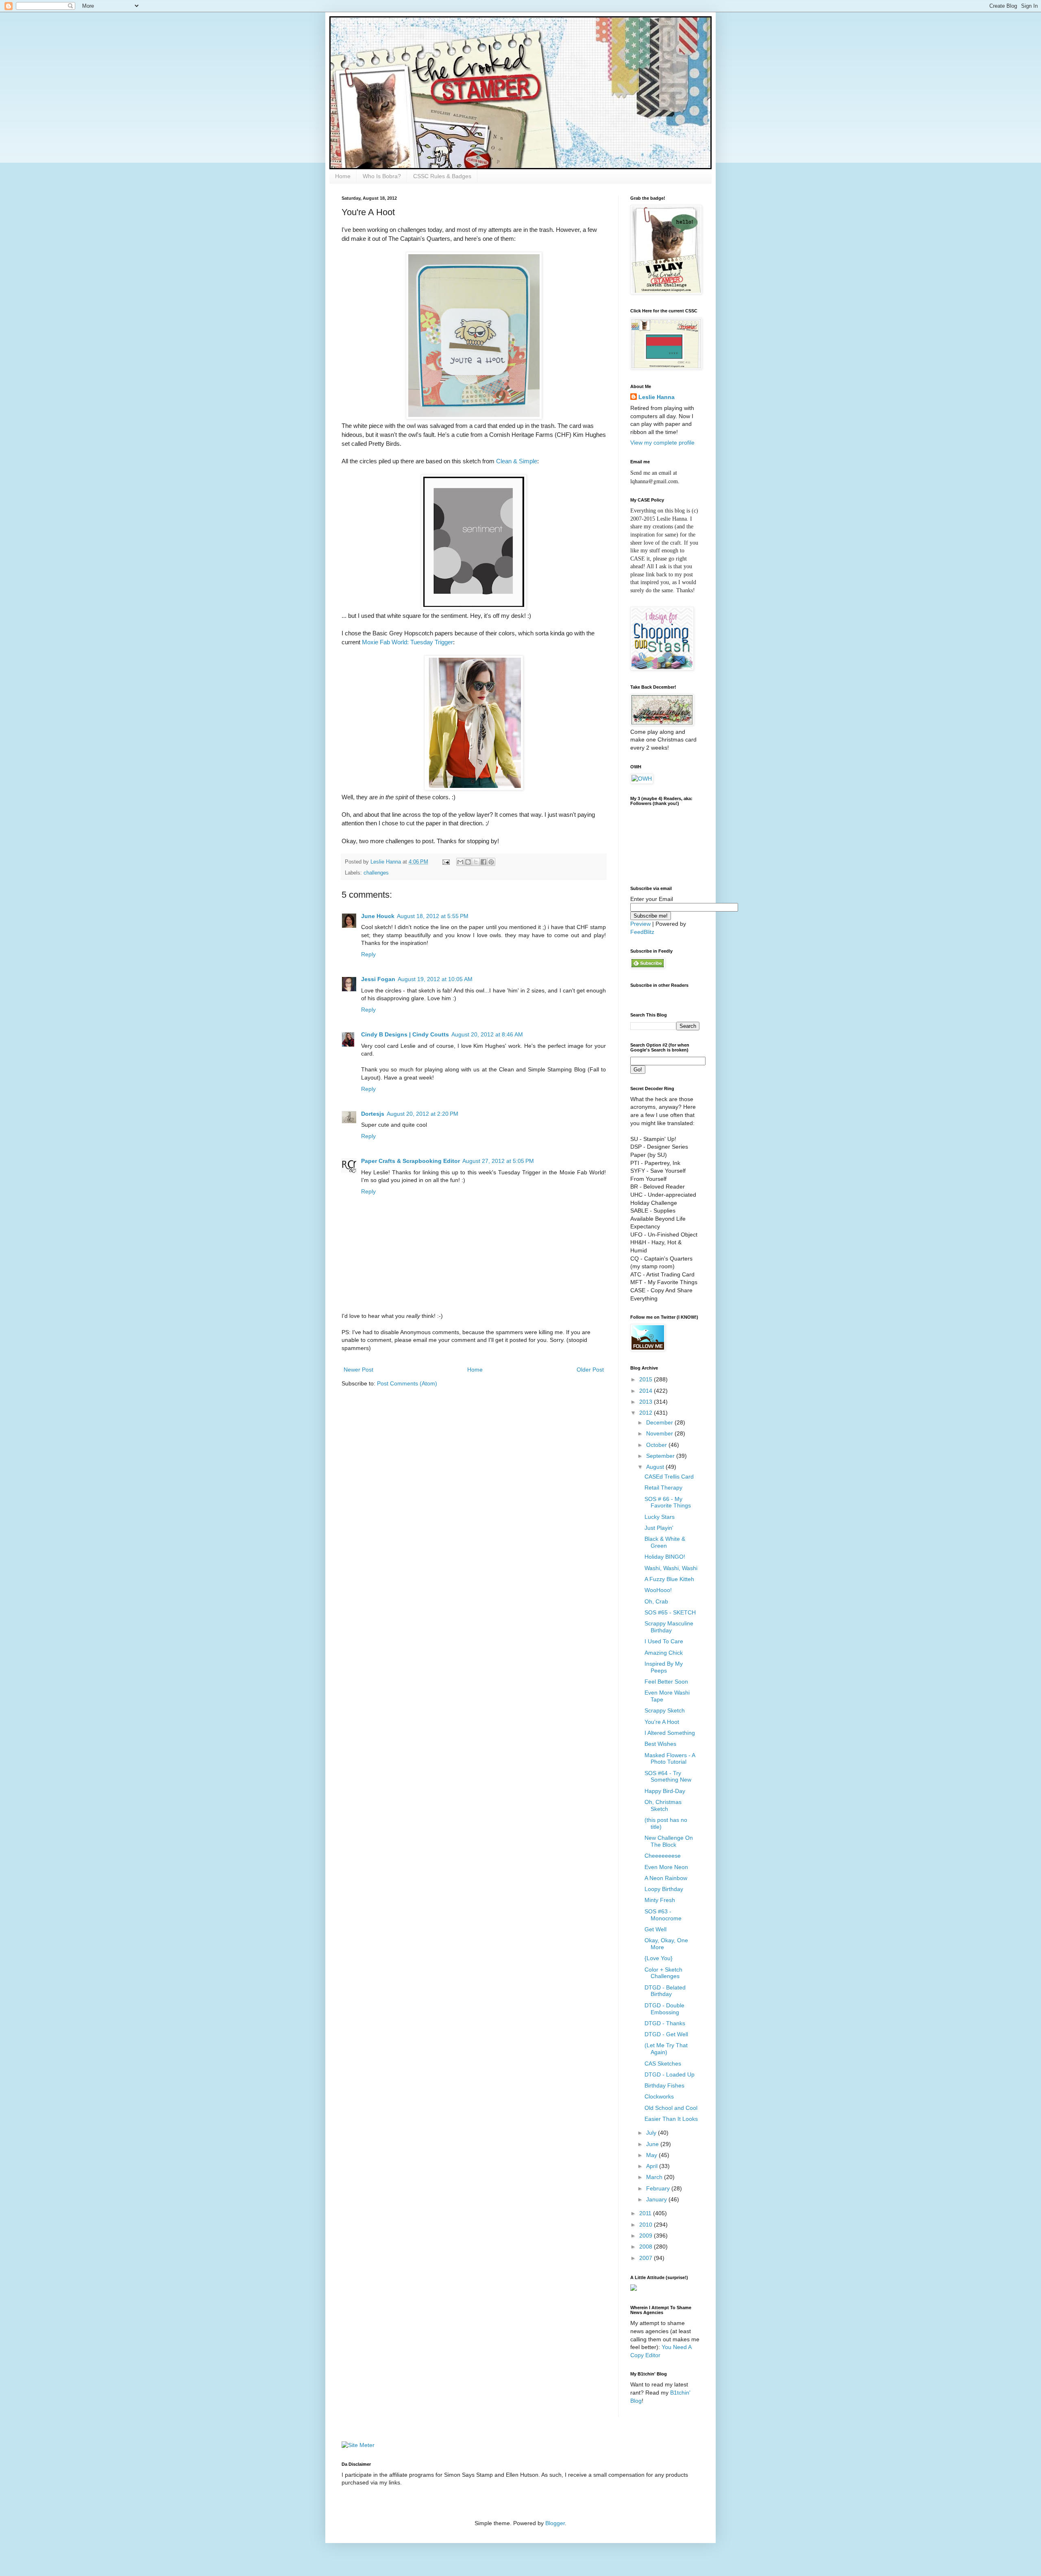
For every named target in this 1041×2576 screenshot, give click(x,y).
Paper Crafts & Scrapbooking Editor (411, 1161)
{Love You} (659, 1958)
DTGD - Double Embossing (664, 2009)
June (653, 2144)
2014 (647, 1391)
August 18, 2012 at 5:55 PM (433, 916)
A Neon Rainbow (666, 1878)
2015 (647, 1379)
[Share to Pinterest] (491, 862)
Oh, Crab (656, 1601)
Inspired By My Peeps (664, 1667)
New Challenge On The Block (669, 1841)
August (656, 1467)
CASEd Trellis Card (669, 1477)
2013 (647, 1402)
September (661, 1456)
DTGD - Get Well (666, 2034)
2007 (647, 2258)
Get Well (656, 1929)
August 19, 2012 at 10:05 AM (435, 979)
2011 (646, 2213)
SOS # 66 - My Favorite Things (668, 1502)
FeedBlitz (642, 932)
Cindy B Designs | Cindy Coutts (405, 1034)
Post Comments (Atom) (407, 1383)
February (659, 2188)
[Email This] (460, 862)
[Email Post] (446, 862)
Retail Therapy (663, 1488)
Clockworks (659, 2096)
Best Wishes (660, 1744)
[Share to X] (476, 862)
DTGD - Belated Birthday (665, 1991)
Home (343, 176)
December (660, 1422)
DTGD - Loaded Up (670, 2074)
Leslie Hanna (657, 397)
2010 (647, 2225)
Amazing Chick (664, 1653)
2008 (647, 2247)
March (655, 2177)
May (652, 2155)
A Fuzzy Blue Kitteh (669, 1579)
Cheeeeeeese (663, 1856)
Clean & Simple (517, 461)
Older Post (590, 1370)
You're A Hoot (662, 1722)
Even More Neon (666, 1867)
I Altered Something (670, 1733)
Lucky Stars (660, 1517)
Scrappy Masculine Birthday (669, 1627)
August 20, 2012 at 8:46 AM (487, 1034)
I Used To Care (664, 1641)
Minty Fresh (660, 1900)
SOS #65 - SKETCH (670, 1612)
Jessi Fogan (378, 979)
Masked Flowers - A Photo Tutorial (670, 1759)
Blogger (555, 2523)
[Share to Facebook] (483, 862)
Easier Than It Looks (671, 2119)
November (660, 1433)
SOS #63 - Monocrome (663, 1915)
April (653, 2166)
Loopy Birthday (664, 1889)
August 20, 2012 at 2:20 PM (422, 1114)
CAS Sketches (663, 2063)
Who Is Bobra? (382, 176)
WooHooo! (658, 1590)
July (652, 2133)
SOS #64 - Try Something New (668, 1777)
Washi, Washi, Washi (671, 1568)
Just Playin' (659, 1528)
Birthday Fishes (664, 2085)
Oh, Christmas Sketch (663, 1805)
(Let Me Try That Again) (666, 2049)
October (657, 1445)
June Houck (378, 916)
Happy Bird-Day (665, 1791)
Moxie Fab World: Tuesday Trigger (407, 642)
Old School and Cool (671, 2108)
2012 (647, 1413)
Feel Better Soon (666, 1682)
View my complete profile (662, 443)
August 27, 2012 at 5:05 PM (498, 1161)
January (657, 2199)
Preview (640, 924)
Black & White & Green (665, 1542)
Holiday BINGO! (665, 1557)
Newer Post (358, 1370)
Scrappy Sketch (665, 1710)
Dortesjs (373, 1114)
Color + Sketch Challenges (663, 1973)
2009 (647, 2236)
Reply (368, 954)
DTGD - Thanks (665, 2023)
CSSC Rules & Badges (442, 176)
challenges (376, 873)
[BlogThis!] (468, 862)
